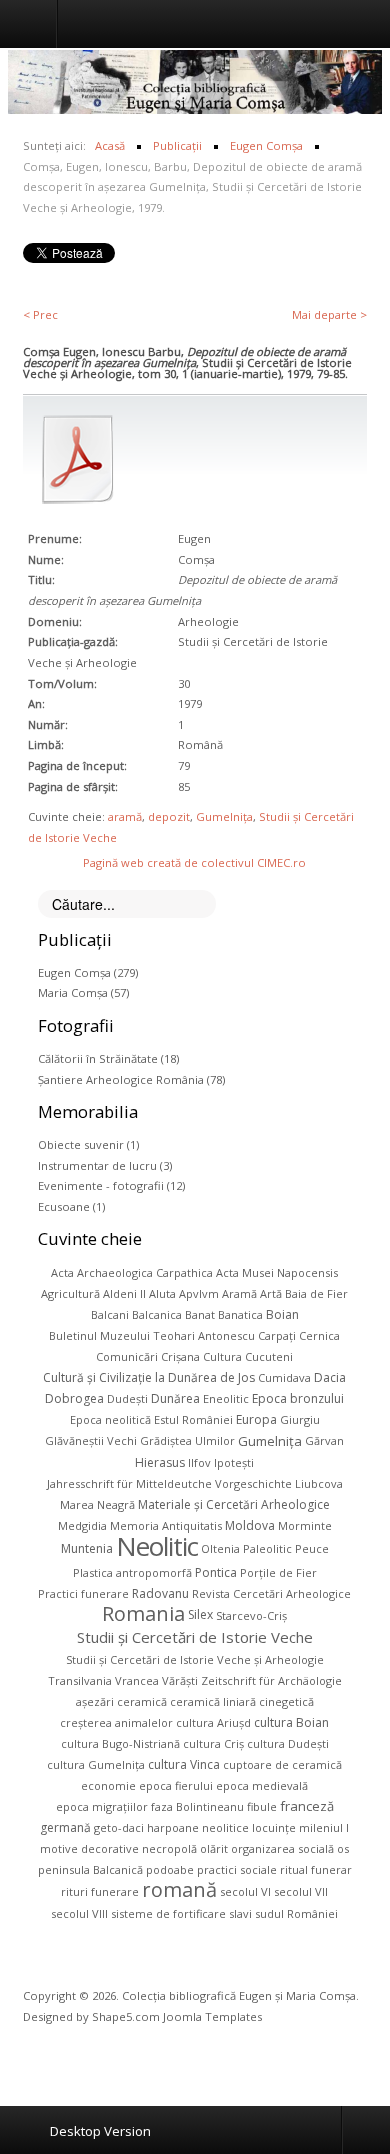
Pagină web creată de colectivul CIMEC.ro (194, 862)
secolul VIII (79, 1913)
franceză (307, 1806)
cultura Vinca (184, 1764)
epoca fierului (176, 1785)
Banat (200, 1314)
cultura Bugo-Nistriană (120, 1743)
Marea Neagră (97, 1504)
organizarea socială (282, 1848)
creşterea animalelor (116, 1722)
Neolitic (157, 1546)
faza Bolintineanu (197, 1806)
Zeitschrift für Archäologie (271, 1680)
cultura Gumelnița (96, 1764)
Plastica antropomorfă (132, 1572)
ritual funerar (316, 1869)
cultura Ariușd (213, 1722)
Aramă (239, 1293)
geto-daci (119, 1827)
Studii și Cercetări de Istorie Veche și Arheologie (195, 1659)
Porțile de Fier (278, 1572)
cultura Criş (213, 1743)
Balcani (110, 1314)
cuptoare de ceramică (282, 1764)
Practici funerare (83, 1593)
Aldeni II (124, 1293)
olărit (214, 1848)
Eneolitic (226, 1398)
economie (108, 1785)
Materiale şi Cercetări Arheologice (234, 1504)
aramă (125, 816)
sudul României (296, 1913)
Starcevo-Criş (251, 1614)
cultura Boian (291, 1722)
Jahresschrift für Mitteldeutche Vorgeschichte (169, 1483)
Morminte (305, 1525)
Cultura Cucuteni (248, 1356)
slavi (240, 1913)
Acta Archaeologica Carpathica (132, 1272)
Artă (271, 1293)
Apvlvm (199, 1293)
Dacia (330, 1377)
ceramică (142, 1701)
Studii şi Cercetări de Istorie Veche (195, 1637)
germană (65, 1827)
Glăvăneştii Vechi (91, 1440)
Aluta (162, 1293)
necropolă (169, 1848)
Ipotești (234, 1462)
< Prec (40, 314)
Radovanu (160, 1593)
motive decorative (89, 1848)
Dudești (127, 1398)
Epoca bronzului (298, 1398)
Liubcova (319, 1483)
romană (179, 1889)
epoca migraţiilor (102, 1806)
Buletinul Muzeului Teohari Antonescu (152, 1335)
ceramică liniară (213, 1701)
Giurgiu (300, 1419)
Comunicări (127, 1356)
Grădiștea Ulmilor (187, 1440)
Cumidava (284, 1377)
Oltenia (220, 1548)
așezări (95, 1701)
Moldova (250, 1525)
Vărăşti (180, 1680)
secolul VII (301, 1891)
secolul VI (245, 1891)
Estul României (193, 1419)
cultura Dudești (288, 1743)
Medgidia (82, 1525)
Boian (282, 1314)
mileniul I (324, 1827)
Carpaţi (277, 1335)
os (343, 1848)
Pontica (216, 1572)
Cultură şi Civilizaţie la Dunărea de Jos (149, 1377)
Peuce (312, 1548)
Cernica (319, 1335)
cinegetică (286, 1701)
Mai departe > (329, 314)
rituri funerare (100, 1891)
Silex (200, 1614)
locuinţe (274, 1827)
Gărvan (324, 1440)
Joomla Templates (212, 2016)
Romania (143, 1613)
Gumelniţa (224, 816)
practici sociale (237, 1869)
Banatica (240, 1314)
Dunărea (175, 1398)
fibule (262, 1806)
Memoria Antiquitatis (166, 1525)
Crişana (180, 1356)
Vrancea (137, 1680)
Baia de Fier (316, 1293)
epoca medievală (262, 1785)
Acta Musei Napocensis (277, 1272)
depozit (169, 816)
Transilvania (80, 1680)
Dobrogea (74, 1398)
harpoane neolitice (198, 1827)
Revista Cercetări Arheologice (271, 1593)
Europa (256, 1419)
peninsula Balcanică (90, 1869)
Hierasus (160, 1462)
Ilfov (199, 1462)
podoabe (170, 1869)
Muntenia (87, 1548)
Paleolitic (267, 1548)
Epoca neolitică (110, 1419)
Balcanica (157, 1314)
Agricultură (70, 1293)
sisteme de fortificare (168, 1913)
